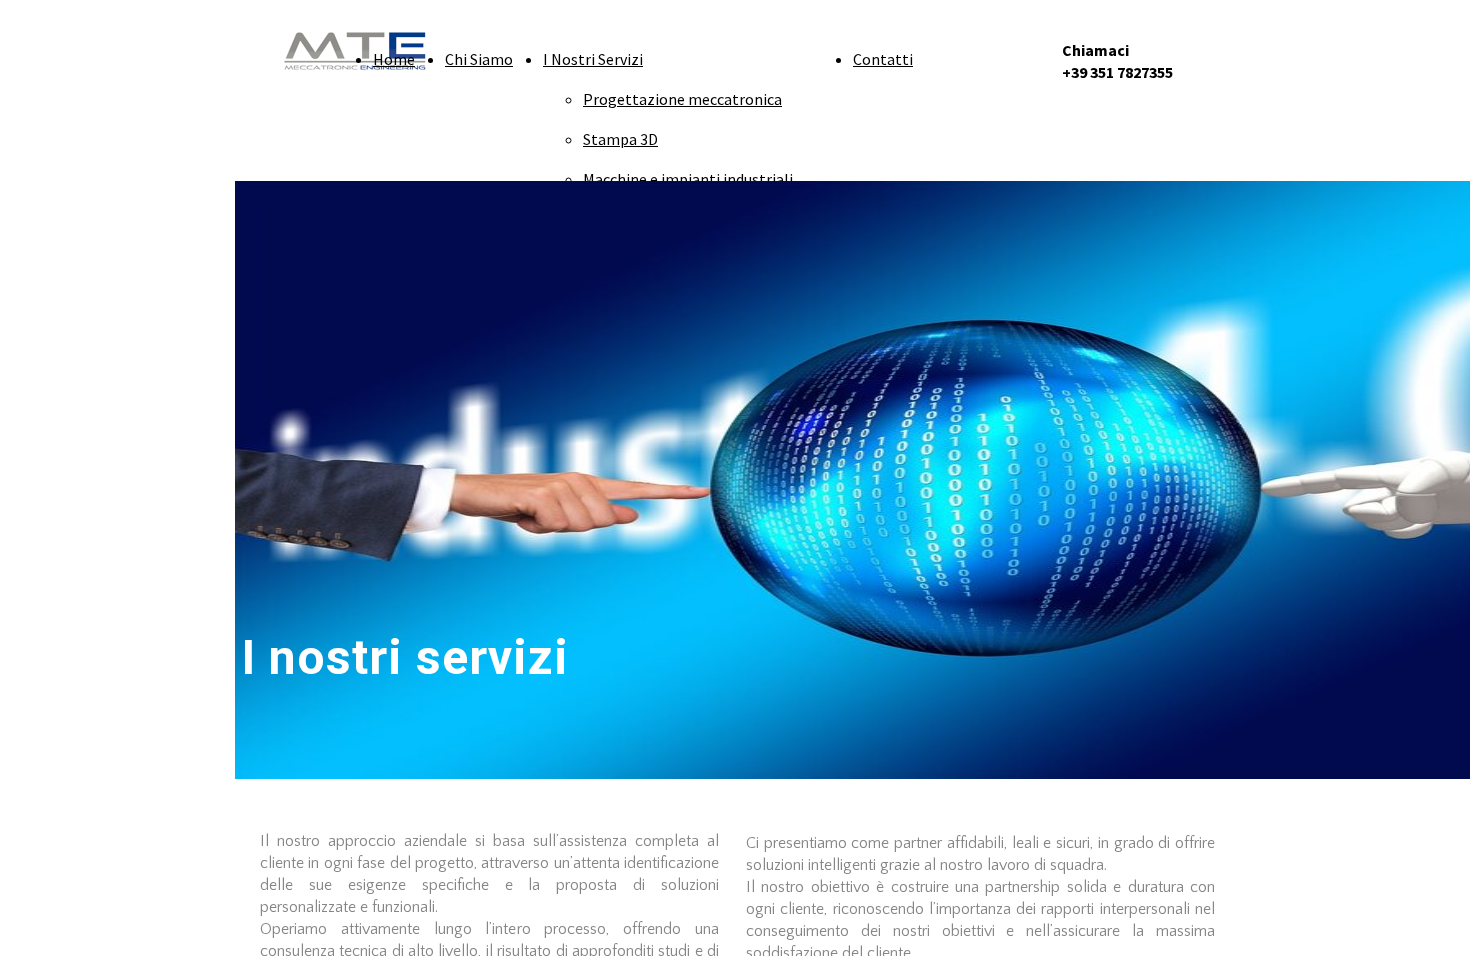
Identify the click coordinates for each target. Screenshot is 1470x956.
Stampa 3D (620, 139)
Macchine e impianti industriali (688, 179)
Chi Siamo (479, 59)
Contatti (883, 59)
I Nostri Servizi (593, 59)
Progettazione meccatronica (682, 99)
